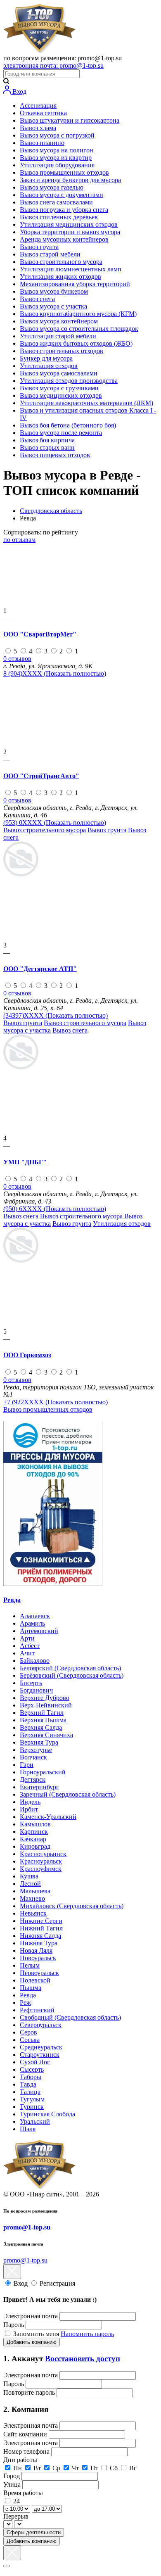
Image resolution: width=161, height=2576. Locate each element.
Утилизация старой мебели (58, 336)
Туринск (32, 2107)
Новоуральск (38, 1958)
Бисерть (31, 1683)
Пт (94, 2468)
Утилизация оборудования (57, 165)
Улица (13, 2485)
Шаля (28, 2129)
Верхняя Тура (39, 1742)
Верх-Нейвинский (46, 1705)
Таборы (31, 2077)
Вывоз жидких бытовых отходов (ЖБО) (76, 343)
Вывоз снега (37, 299)
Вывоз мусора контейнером (59, 321)
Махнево (32, 1898)
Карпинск (34, 1832)
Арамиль (32, 1623)
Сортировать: (41, 532)
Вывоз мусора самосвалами (59, 373)
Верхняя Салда (41, 1727)
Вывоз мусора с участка (53, 306)
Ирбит (29, 1809)
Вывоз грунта (39, 247)
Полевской (35, 1980)
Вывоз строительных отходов (62, 351)
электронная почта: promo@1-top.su (53, 65)
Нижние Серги (41, 1921)
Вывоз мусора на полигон (57, 150)
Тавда (28, 2084)
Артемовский (39, 1631)
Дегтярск (33, 1779)
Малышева (35, 1891)
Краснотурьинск (43, 1854)
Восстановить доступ (83, 2359)
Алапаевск (35, 1616)
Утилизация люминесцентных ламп (71, 269)
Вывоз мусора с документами (62, 195)
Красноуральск (41, 1861)
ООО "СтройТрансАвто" (41, 776)
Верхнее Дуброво (45, 1698)
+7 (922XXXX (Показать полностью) (56, 1402)
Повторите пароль (30, 2392)
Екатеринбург (39, 1787)
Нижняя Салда (40, 1936)
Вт (37, 2468)
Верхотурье (36, 1750)
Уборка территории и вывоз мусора (70, 232)
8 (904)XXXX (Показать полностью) (55, 673)
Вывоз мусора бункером (54, 291)
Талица (30, 2092)
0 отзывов (17, 659)
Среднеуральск (41, 2047)
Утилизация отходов (49, 366)
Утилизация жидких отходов (60, 277)
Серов (28, 2032)
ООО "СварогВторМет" (40, 634)
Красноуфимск (41, 1869)
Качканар (33, 1839)
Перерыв (16, 2516)
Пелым (30, 1965)
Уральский (35, 2121)
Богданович (36, 1690)
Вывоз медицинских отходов (61, 395)
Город (12, 2476)
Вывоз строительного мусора (61, 262)
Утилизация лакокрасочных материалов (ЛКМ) (86, 403)
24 (17, 2501)
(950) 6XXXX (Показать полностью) (55, 1209)
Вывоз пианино (42, 143)
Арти (27, 1638)
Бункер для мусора (46, 358)
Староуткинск (40, 2055)
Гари (27, 1765)
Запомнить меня (37, 2334)
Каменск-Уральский (48, 1817)
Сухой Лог (35, 2062)
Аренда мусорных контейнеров (64, 239)
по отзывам (19, 540)
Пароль (14, 2325)
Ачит (27, 1653)
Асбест (30, 1646)
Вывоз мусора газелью (52, 187)
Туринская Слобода (47, 2114)
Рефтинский (37, 2010)
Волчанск (33, 1757)
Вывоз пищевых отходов (55, 455)
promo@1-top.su (27, 2227)
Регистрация (57, 2283)
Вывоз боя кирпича (47, 440)
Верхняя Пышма (43, 1720)
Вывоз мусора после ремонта (61, 433)
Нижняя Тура (39, 1943)
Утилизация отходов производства (69, 381)
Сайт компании (26, 2434)
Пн (18, 2468)
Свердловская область (51, 511)
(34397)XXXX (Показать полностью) (56, 1015)
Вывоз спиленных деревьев (59, 217)
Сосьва (30, 2040)
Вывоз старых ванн (47, 448)
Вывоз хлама (38, 128)
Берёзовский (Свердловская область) (72, 1675)
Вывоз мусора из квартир (56, 158)
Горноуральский (43, 1772)
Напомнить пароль (87, 2334)
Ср (56, 2468)
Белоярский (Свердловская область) (70, 1668)
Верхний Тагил (42, 1713)
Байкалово (35, 1661)
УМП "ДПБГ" (25, 1162)
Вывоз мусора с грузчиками (59, 388)
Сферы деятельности (34, 2532)
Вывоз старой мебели (50, 254)
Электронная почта (31, 2316)
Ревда (12, 1600)
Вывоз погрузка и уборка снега (64, 210)
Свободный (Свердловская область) (70, 2017)
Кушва (29, 1876)
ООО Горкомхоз (27, 1355)
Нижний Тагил (41, 1928)
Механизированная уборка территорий (75, 284)
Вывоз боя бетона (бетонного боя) (68, 425)
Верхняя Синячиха (46, 1735)
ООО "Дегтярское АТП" (40, 969)
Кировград (35, 1846)
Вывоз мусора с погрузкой (57, 135)
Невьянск (33, 1913)
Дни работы (20, 2460)
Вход (19, 91)
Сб (114, 2468)
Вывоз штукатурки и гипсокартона (70, 120)
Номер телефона (27, 2451)
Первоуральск (39, 1973)
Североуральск (41, 2025)
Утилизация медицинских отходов (69, 224)
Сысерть (32, 2069)
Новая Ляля (36, 1950)
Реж (25, 2003)
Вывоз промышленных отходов (64, 172)
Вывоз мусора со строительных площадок (79, 329)
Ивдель (30, 1802)
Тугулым (32, 2099)
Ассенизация (38, 106)
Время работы (23, 2493)
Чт (75, 2468)
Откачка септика (43, 113)
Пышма (31, 1988)
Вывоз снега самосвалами (56, 202)
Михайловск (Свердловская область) (72, 1906)
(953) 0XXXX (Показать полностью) (55, 823)
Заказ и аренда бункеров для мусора (70, 180)
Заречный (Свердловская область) (68, 1794)
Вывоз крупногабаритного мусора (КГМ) (78, 314)
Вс (133, 2468)
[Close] (7, 2566)
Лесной (30, 1884)
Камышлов (35, 1824)
